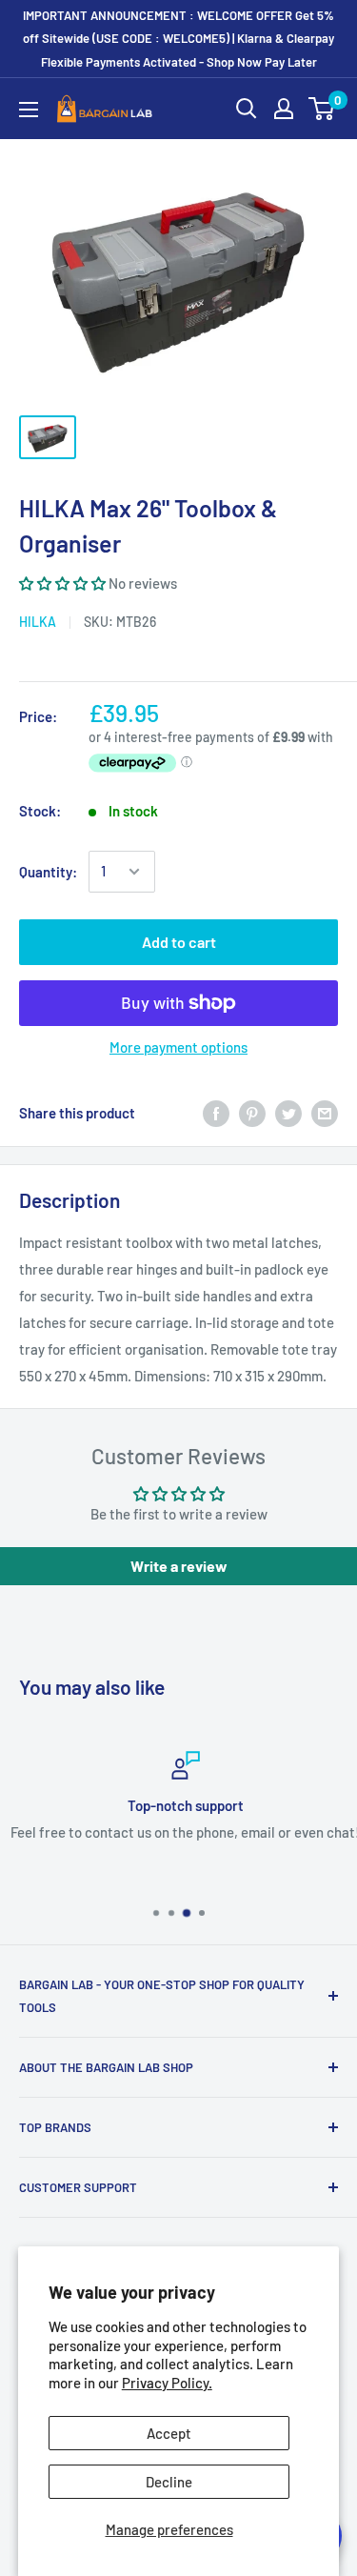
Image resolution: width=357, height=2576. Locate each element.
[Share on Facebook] (216, 1113)
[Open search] (247, 109)
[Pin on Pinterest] (252, 1113)
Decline (169, 2482)
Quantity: (48, 872)
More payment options (178, 1047)
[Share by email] (325, 1113)
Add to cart (179, 942)
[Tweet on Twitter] (288, 1113)
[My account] (284, 109)
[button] (64, 583)
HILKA (38, 622)
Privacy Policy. (167, 2383)
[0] (322, 109)
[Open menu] (29, 110)
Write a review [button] (179, 1566)
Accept (169, 2433)
